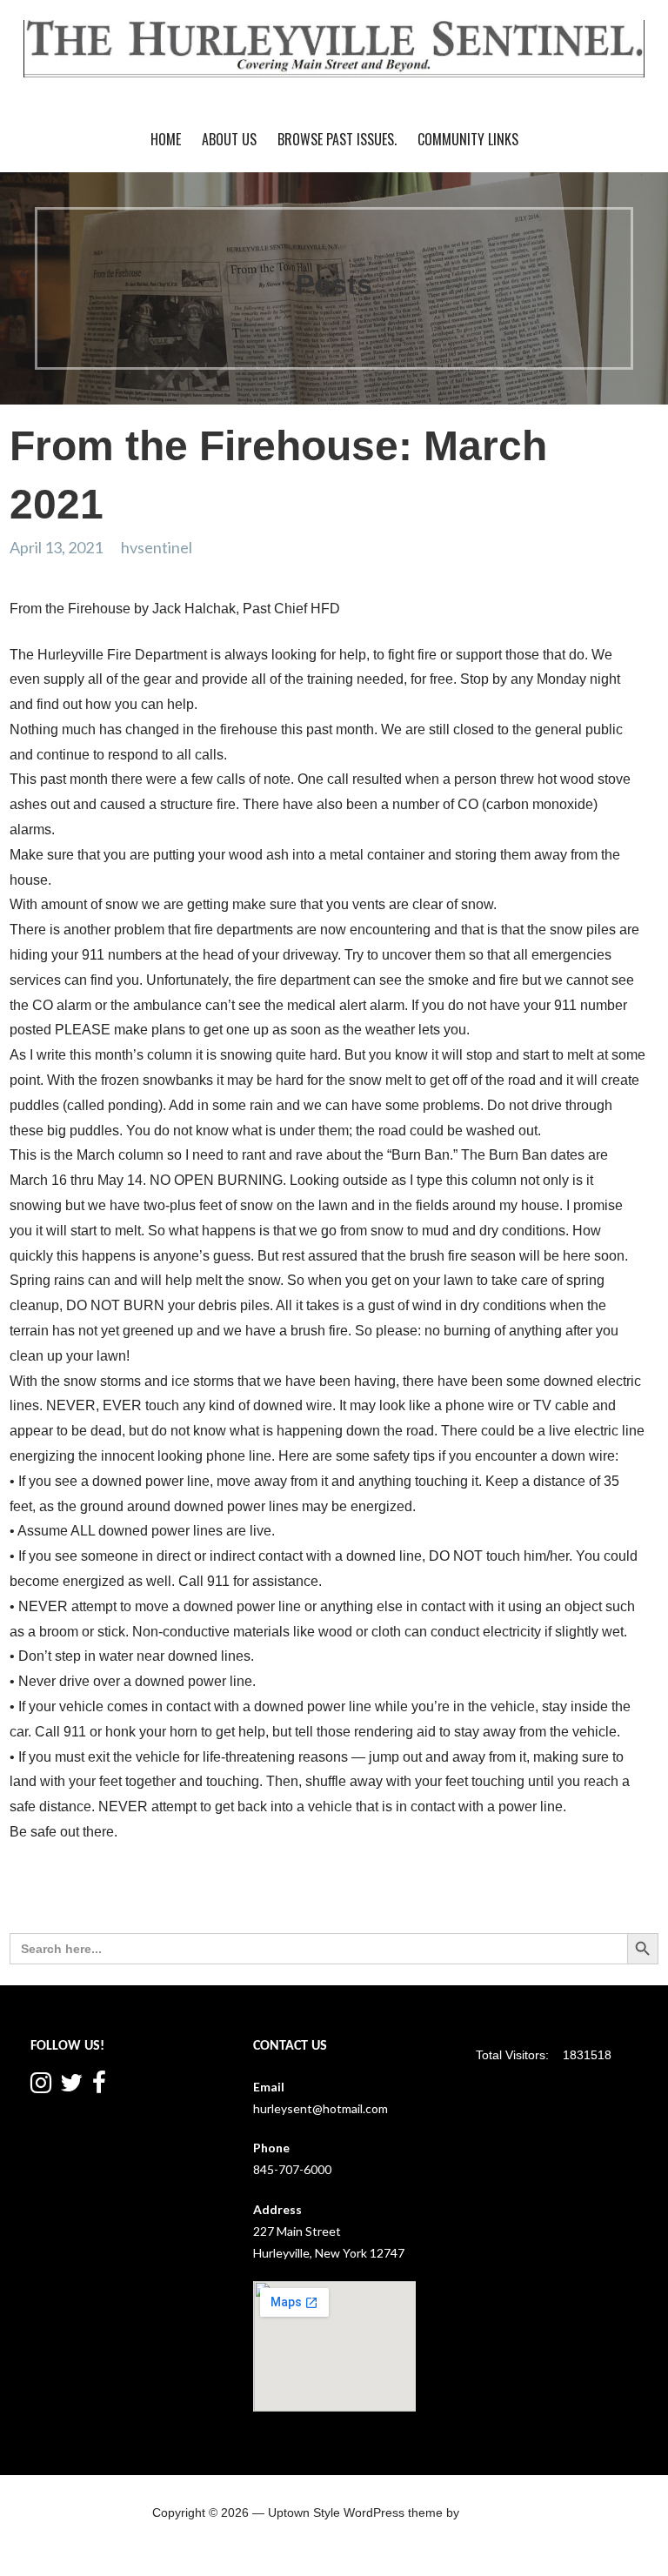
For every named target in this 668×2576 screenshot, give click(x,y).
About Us (229, 139)
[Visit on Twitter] (71, 2087)
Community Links (468, 139)
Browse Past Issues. (337, 139)
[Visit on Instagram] (41, 2087)
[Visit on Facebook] (99, 2087)
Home (166, 139)
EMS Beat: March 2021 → (578, 1899)
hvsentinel (157, 547)
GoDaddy (489, 2512)
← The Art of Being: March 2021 (108, 1899)
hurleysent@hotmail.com (321, 2108)
